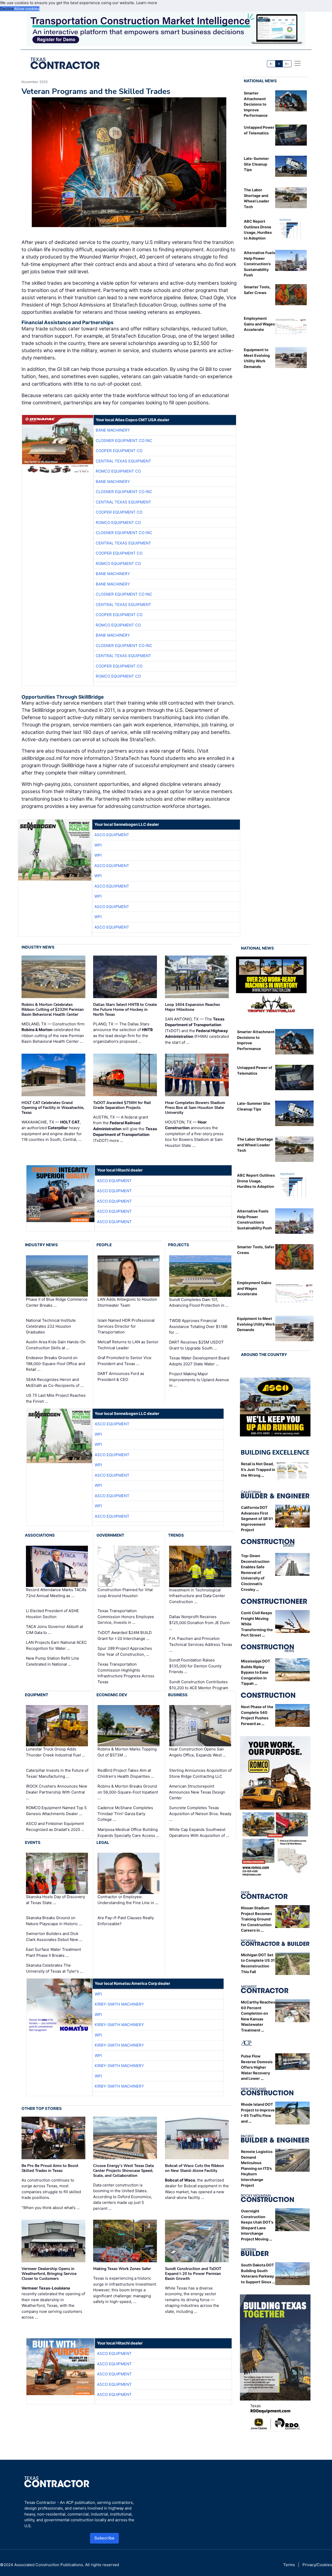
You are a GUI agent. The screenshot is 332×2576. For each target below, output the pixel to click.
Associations (40, 1535)
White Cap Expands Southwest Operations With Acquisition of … (199, 1832)
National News (260, 81)
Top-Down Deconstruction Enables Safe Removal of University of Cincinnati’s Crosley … (255, 1573)
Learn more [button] (147, 3)
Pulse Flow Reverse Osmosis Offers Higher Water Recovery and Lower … (257, 2067)
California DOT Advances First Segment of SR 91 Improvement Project (257, 1519)
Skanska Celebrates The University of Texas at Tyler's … (54, 1968)
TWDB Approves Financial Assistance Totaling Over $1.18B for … (198, 1326)
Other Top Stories (42, 2108)
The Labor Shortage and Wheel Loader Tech (255, 1145)
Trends (176, 1535)
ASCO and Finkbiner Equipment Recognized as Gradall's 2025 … (55, 1827)
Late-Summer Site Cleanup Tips (256, 164)
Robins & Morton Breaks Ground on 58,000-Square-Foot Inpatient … (128, 1792)
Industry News (38, 947)
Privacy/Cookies (317, 2565)
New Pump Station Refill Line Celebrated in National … (53, 1661)
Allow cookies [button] (27, 9)
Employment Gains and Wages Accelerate (259, 324)
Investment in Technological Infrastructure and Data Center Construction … (197, 1596)
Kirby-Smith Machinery (119, 2004)
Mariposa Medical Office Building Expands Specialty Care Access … (128, 1832)
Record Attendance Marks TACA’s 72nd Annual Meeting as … (56, 1593)
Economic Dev (112, 1695)
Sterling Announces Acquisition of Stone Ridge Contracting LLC (200, 1773)
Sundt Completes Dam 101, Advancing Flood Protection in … (199, 1303)
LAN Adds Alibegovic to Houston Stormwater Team (127, 1302)
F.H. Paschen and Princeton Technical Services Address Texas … (201, 1644)
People (104, 1245)
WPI (98, 845)
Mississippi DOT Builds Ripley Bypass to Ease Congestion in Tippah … (256, 1672)
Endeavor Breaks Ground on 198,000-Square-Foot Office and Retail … (56, 1364)
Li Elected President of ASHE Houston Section (52, 1614)
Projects (179, 1245)
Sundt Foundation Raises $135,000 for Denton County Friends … (195, 1666)
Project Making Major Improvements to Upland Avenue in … (199, 1380)
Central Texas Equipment (123, 461)
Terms (289, 2565)
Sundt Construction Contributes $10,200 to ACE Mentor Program (199, 1685)
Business (178, 1695)
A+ (287, 64)
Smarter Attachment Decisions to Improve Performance (256, 104)
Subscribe (105, 2538)
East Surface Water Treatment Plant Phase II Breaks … (53, 1952)
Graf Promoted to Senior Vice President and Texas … (125, 1361)
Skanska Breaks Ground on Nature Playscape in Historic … (54, 1921)
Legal (103, 1842)
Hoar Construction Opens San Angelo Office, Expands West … (198, 1752)
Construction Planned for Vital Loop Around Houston (125, 1593)
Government (110, 1535)
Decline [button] (7, 9)
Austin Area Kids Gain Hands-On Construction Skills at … (56, 1345)
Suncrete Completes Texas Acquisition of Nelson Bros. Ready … (200, 1814)
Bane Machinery (113, 430)
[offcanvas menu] (298, 63)
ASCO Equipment (112, 835)
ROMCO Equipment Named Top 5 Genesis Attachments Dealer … (56, 1811)
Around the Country (264, 1355)
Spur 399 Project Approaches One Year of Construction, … (125, 1651)
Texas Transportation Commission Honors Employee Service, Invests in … (126, 1617)
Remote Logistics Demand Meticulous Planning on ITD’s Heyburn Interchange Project (257, 2168)
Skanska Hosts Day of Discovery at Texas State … (56, 1900)
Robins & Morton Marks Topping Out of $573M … (127, 1752)
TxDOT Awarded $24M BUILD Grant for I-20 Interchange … (125, 1635)
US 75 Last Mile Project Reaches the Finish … (56, 1398)
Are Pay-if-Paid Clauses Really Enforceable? (126, 1921)
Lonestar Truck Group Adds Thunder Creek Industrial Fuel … (56, 1752)
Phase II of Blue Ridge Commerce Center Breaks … (57, 1302)
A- (271, 64)
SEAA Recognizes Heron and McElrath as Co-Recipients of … (55, 1382)
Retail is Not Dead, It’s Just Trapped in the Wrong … (258, 1469)
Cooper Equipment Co (119, 451)
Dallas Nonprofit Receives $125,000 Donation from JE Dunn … (199, 1623)
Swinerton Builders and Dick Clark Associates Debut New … (54, 1937)
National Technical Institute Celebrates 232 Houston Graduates (51, 1326)
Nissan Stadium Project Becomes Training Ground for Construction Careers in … (257, 1919)
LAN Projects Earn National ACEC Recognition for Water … (56, 1645)
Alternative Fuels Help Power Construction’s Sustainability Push (260, 264)
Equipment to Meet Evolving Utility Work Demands (256, 1324)
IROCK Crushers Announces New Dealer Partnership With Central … (57, 1792)
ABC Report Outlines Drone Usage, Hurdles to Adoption (256, 1181)
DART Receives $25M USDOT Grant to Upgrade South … (196, 1345)
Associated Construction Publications (49, 2565)
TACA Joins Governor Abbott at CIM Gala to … (54, 1630)
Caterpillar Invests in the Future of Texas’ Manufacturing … (57, 1773)
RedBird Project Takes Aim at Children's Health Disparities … (126, 1773)
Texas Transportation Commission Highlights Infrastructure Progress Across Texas (126, 1673)
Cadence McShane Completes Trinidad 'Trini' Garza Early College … (125, 1814)
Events (33, 1842)
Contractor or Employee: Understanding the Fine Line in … (128, 1900)
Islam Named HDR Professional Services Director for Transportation (126, 1326)
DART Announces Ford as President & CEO (121, 1376)
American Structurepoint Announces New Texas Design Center (197, 1792)
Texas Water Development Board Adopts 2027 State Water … (199, 1361)
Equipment (37, 1695)
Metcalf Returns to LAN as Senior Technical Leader (128, 1345)
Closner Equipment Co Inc (124, 441)
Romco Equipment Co (118, 471)
